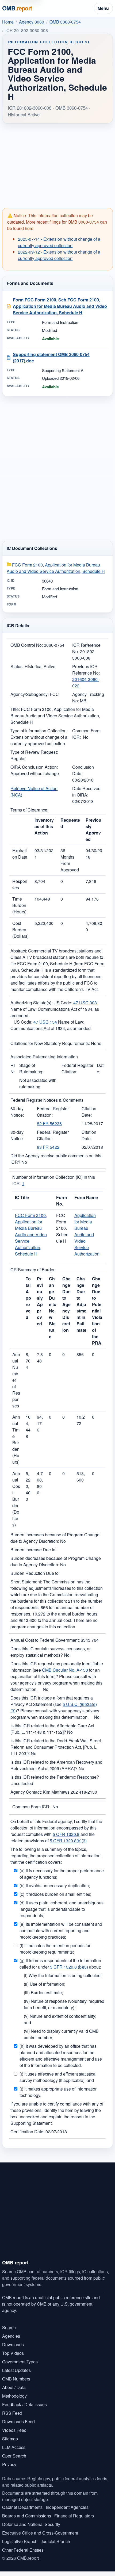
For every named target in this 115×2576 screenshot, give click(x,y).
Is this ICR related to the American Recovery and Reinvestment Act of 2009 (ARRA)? (56, 1765)
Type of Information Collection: (39, 731)
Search (9, 2327)
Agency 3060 (32, 22)
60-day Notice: (17, 1112)
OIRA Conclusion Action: (34, 767)
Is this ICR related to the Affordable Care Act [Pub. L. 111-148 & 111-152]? (52, 1729)
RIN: (13, 1068)
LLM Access (14, 2447)
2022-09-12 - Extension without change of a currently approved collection (59, 255)
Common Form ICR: (31, 1807)
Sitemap (10, 2439)
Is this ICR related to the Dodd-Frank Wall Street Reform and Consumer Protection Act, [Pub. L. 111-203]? (56, 1747)
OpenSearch (14, 2456)
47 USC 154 (46, 1022)
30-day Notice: (17, 1135)
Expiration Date (20, 854)
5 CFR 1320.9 (66, 1834)
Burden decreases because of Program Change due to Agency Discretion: (56, 1561)
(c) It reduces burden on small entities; (55, 1894)
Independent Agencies (67, 2507)
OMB (17, 8)
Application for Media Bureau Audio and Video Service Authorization (87, 1235)
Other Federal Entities (23, 2550)
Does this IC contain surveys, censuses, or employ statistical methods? (51, 1652)
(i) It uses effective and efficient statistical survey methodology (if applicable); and (58, 2077)
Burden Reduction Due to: (35, 1573)
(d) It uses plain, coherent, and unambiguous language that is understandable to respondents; (62, 1909)
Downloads (13, 2345)
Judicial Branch (55, 2541)
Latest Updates (16, 2370)
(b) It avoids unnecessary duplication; (55, 1886)
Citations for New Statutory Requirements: (50, 1043)
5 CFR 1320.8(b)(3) (68, 1841)
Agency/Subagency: (30, 694)
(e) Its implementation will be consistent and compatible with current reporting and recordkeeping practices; (61, 1930)
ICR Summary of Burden (32, 1270)
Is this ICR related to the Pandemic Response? (55, 1777)
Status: (17, 666)
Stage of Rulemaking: (31, 1068)
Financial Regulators (74, 2516)
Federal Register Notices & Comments (47, 1100)
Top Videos (13, 2353)
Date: (100, 1068)
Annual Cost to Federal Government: (45, 1640)
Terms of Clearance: (29, 810)
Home (8, 22)
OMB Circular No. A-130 (65, 1670)
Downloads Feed (18, 2422)
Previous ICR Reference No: (86, 670)
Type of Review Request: (34, 752)
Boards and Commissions (27, 2516)
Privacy (9, 2464)
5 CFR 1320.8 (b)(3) (69, 1967)
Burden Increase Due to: (33, 1550)
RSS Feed (12, 2413)
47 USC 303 (85, 1003)
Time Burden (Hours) (19, 905)
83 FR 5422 (48, 1147)
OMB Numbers (16, 2379)
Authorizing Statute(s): (31, 1003)
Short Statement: (26, 1582)
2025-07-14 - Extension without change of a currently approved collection (59, 242)
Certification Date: (27, 2132)
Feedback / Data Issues (24, 2404)
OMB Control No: (27, 645)
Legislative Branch (20, 2541)
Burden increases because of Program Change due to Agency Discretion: (55, 1538)
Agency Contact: (26, 1792)
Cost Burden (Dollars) (20, 930)
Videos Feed (14, 2430)
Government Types (20, 2362)
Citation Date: (89, 1112)
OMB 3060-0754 (65, 22)
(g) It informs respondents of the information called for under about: (60, 1964)
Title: (15, 709)
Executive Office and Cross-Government (40, 2533)
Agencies (11, 2336)
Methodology (14, 2396)
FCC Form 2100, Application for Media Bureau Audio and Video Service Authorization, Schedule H (56, 568)
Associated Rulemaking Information (44, 1057)
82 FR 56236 (49, 1124)
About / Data (14, 2387)
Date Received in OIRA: (86, 792)
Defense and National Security (31, 2524)
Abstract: (19, 951)
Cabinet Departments (22, 2507)
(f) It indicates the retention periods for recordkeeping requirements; (55, 1949)
